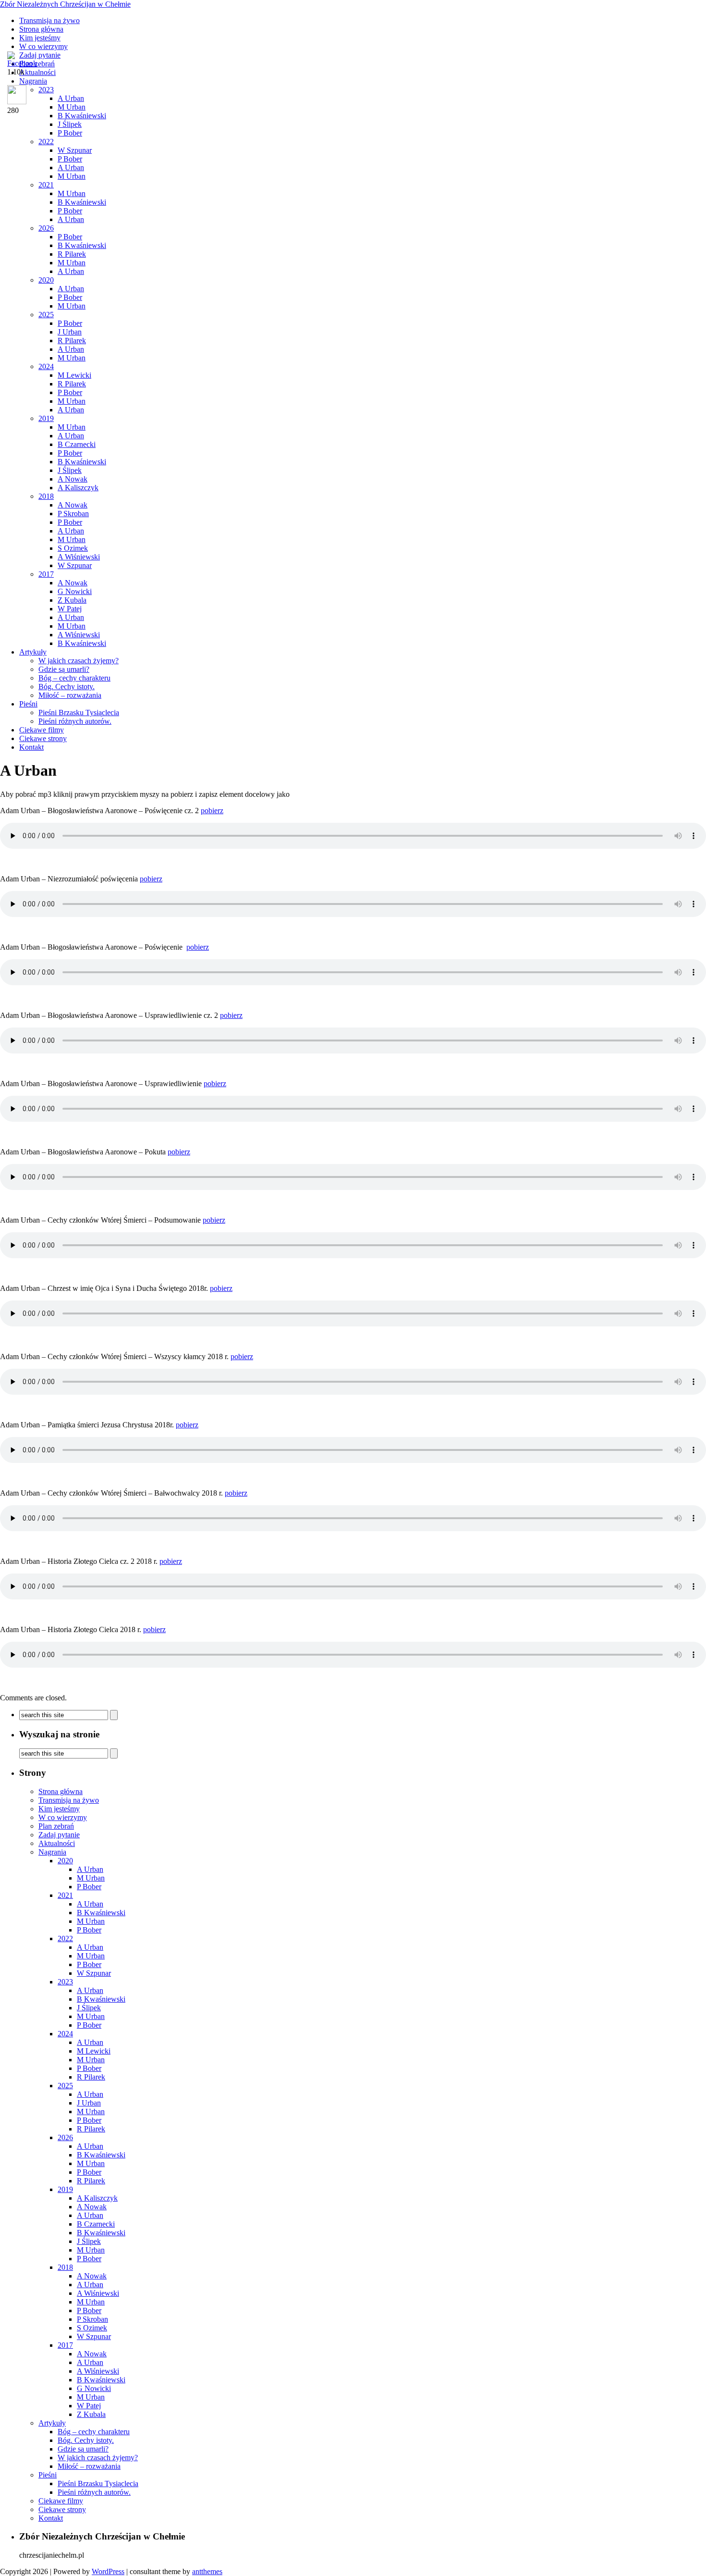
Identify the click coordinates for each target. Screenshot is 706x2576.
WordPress (108, 2571)
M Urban (72, 176)
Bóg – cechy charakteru (74, 678)
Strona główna (41, 29)
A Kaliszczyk (78, 488)
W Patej (70, 609)
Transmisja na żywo (49, 20)
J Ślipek (70, 124)
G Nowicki (75, 591)
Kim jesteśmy (40, 38)
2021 (46, 185)
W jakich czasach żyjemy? (79, 661)
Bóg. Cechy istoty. (67, 687)
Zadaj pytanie (59, 1835)
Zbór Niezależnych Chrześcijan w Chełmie (65, 4)
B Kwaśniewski (82, 202)
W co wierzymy (43, 46)
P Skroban (73, 514)
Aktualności (57, 1843)
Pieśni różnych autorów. (75, 721)
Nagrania (52, 1852)
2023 (65, 1982)
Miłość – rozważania (70, 695)
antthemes (207, 2571)
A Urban (71, 167)
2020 (46, 280)
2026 (46, 228)
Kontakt (31, 747)
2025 (46, 315)
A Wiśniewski (79, 557)
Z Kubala (72, 600)
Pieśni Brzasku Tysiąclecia (79, 712)
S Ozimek (73, 548)
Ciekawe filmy (42, 730)
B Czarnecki (77, 444)
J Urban (70, 332)
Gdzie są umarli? (64, 669)
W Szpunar (75, 150)
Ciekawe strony (43, 738)
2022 (46, 142)
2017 (46, 574)
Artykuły (33, 652)
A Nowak (73, 479)
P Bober (70, 133)
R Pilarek (72, 254)
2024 (46, 366)
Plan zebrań (56, 1826)
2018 (46, 496)
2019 (46, 418)
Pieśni (28, 704)
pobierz (212, 811)
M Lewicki (74, 375)
